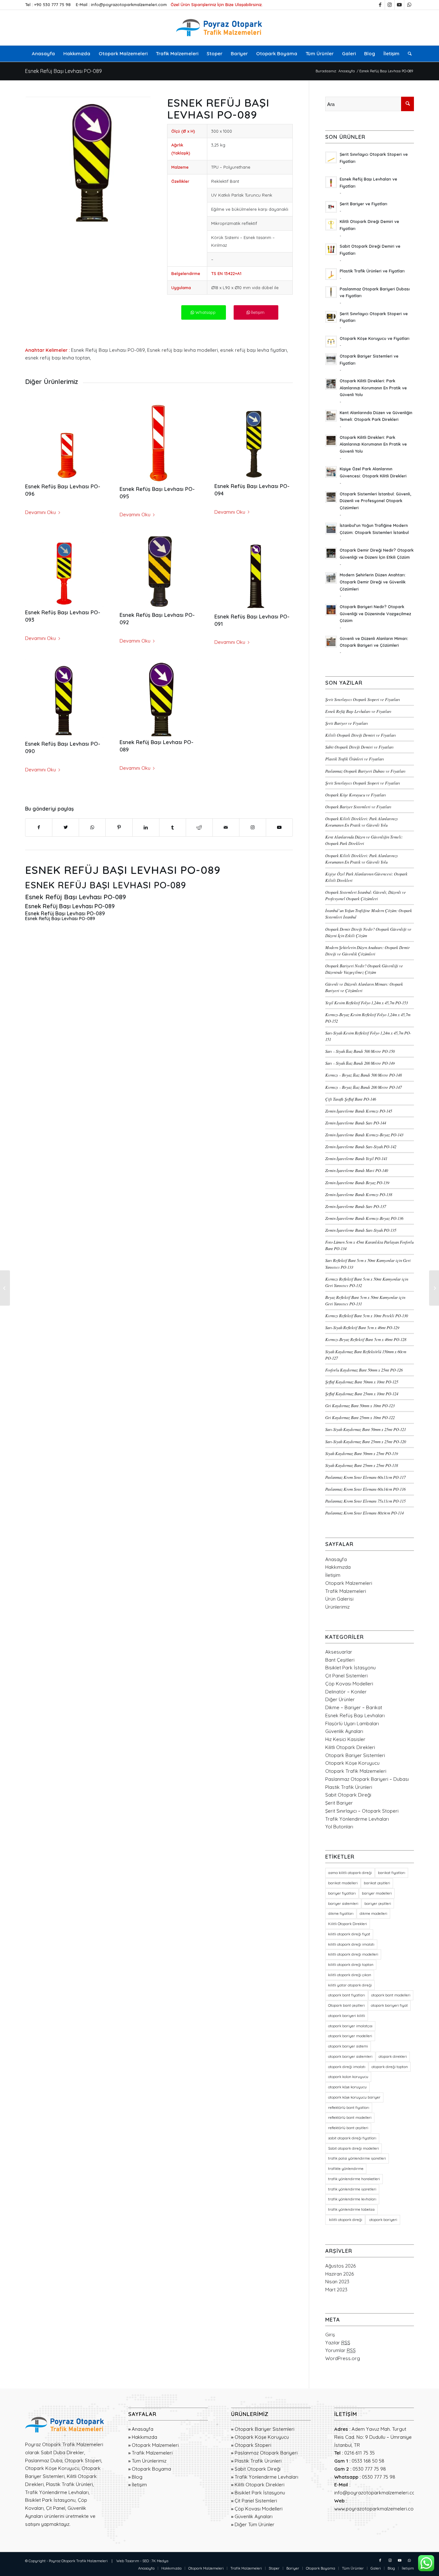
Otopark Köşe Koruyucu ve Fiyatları (356, 795)
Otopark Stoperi (253, 2445)
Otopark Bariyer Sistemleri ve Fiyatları (358, 807)
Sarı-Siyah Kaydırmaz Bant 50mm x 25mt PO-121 (366, 1429)
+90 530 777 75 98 (52, 4)
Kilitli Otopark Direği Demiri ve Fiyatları (361, 735)
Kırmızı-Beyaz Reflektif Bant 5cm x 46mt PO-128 (366, 1339)
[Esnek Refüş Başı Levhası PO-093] (64, 569)
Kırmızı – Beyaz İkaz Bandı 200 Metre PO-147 (363, 1087)
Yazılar (338, 2343)
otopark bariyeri (383, 2220)
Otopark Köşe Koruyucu (352, 1763)
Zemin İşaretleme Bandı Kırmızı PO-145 (359, 1111)
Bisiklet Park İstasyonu (350, 1668)
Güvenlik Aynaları (344, 1731)
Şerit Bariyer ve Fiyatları (347, 723)
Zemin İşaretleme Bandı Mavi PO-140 (357, 1170)
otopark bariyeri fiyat (389, 2005)
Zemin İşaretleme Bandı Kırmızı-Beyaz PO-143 (364, 1135)
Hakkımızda (338, 1567)
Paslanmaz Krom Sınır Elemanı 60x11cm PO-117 (365, 1477)
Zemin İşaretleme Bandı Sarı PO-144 (356, 1123)
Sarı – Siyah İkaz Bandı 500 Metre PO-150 (360, 1051)
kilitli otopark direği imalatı (351, 1944)
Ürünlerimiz (337, 1607)
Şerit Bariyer (339, 1803)
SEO (146, 2561)
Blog (137, 2477)
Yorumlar (340, 2350)
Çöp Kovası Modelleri (349, 1684)
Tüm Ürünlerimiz (149, 2461)
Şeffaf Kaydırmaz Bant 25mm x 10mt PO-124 (362, 1394)
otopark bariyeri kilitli (347, 2016)
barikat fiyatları (392, 1873)
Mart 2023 (336, 2290)
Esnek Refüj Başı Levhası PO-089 (63, 71)
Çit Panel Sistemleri (346, 1676)
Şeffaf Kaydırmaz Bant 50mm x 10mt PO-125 (362, 1382)
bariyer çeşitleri (378, 1904)
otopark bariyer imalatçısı (350, 2026)
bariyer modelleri (377, 1893)
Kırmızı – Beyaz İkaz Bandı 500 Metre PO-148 (363, 1075)
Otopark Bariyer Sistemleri (355, 1755)
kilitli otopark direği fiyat (349, 1934)
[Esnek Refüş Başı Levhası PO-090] (64, 699)
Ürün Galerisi (339, 1599)
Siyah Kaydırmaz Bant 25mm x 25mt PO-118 (362, 1465)
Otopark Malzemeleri (349, 1583)
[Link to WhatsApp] (409, 5)
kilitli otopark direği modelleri (353, 1954)
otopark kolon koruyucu (348, 2077)
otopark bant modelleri (391, 1995)
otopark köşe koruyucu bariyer (354, 2097)
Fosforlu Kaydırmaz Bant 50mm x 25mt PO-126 (364, 1370)
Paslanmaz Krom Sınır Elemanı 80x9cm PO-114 (364, 1513)
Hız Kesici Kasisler (345, 1739)
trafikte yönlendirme (346, 2169)
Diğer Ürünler (340, 1699)
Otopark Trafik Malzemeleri (356, 1771)
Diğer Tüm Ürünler (255, 2524)
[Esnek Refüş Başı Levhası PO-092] (159, 571)
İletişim (333, 1575)
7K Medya (160, 2561)
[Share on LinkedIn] (146, 827)
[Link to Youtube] (399, 5)
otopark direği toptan (390, 2067)
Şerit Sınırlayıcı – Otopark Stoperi (362, 1811)
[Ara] (408, 54)
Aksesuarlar (339, 1652)
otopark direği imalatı (347, 2067)
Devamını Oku (40, 512)
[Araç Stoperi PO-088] (5, 1288)
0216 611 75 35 (359, 2453)
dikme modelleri (373, 1914)
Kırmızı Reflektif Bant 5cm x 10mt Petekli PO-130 (367, 1315)
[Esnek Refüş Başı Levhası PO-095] (159, 442)
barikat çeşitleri (377, 1883)
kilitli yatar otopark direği (350, 1985)
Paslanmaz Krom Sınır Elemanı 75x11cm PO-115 (365, 1501)
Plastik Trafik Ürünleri (349, 1787)
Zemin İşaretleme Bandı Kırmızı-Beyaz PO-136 (364, 1218)
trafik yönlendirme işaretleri (352, 2189)
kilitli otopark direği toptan (351, 1965)
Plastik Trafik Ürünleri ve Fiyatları (355, 759)
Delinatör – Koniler (346, 1692)
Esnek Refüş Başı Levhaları (355, 1715)
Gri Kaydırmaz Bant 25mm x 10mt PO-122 (360, 1417)
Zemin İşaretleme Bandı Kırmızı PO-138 (359, 1194)
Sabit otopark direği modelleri (354, 2148)
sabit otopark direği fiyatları (352, 2138)
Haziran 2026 (340, 2274)
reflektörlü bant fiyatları (349, 2108)
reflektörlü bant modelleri (350, 2118)
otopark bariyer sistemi (348, 2046)
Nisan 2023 (337, 2282)
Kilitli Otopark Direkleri (350, 1747)
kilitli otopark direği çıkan (350, 1975)
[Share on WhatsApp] (92, 827)
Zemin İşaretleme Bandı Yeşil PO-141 (356, 1158)
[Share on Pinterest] (119, 827)
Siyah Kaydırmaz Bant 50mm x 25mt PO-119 (362, 1453)
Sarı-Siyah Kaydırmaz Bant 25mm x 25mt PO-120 (366, 1441)
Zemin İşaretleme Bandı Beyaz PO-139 (357, 1182)
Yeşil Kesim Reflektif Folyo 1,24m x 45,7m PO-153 (367, 1003)
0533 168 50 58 (368, 2461)
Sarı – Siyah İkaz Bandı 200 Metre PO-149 (360, 1063)
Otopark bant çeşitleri (346, 2005)
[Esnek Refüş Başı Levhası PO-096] (64, 441)
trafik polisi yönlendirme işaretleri (357, 2158)
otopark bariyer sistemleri (350, 2056)
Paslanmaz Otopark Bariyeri (266, 2453)
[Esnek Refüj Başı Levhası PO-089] (159, 698)
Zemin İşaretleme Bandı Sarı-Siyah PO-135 (361, 1230)
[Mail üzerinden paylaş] (226, 827)
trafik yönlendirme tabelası (351, 2209)
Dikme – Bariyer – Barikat (354, 1707)
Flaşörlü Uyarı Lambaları (352, 1723)
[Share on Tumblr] (173, 827)
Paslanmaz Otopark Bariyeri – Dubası (367, 1779)
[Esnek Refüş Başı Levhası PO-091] (254, 571)
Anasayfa (336, 1559)
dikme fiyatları (341, 1914)
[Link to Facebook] (380, 5)
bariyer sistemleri (343, 1904)
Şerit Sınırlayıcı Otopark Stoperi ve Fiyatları (363, 699)
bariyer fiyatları (342, 1893)
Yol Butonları (339, 1827)
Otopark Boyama (151, 2469)
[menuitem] (43, 54)
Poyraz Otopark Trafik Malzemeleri (78, 2561)
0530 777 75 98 (369, 2469)
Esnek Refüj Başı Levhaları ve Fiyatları (358, 711)
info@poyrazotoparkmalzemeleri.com (129, 4)
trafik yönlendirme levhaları (352, 2199)
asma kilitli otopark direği (350, 1873)
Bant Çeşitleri (340, 1660)
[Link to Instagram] (390, 5)
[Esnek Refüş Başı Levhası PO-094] (254, 440)
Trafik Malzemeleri (346, 1591)
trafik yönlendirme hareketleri (354, 2179)
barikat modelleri (343, 1883)
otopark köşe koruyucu (347, 2087)
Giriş (330, 2335)
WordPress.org (343, 2358)
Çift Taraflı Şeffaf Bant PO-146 (351, 1099)
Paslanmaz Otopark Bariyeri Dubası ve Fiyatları (365, 771)
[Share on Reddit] (199, 827)
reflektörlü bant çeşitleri (348, 2128)
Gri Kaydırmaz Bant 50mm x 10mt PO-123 (360, 1405)
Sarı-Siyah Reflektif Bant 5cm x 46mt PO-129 (362, 1327)
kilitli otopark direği (345, 2220)
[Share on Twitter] (66, 827)
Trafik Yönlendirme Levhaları (357, 1819)
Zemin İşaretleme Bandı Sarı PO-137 (356, 1206)
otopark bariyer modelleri (350, 2036)
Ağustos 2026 (340, 2266)
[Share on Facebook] (39, 827)
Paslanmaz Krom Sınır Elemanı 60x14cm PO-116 (365, 1489)
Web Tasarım (128, 2561)
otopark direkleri (393, 2056)
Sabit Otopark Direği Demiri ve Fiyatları (359, 747)
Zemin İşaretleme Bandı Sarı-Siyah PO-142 (361, 1146)
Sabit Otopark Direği (348, 1795)
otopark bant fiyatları (347, 1995)
